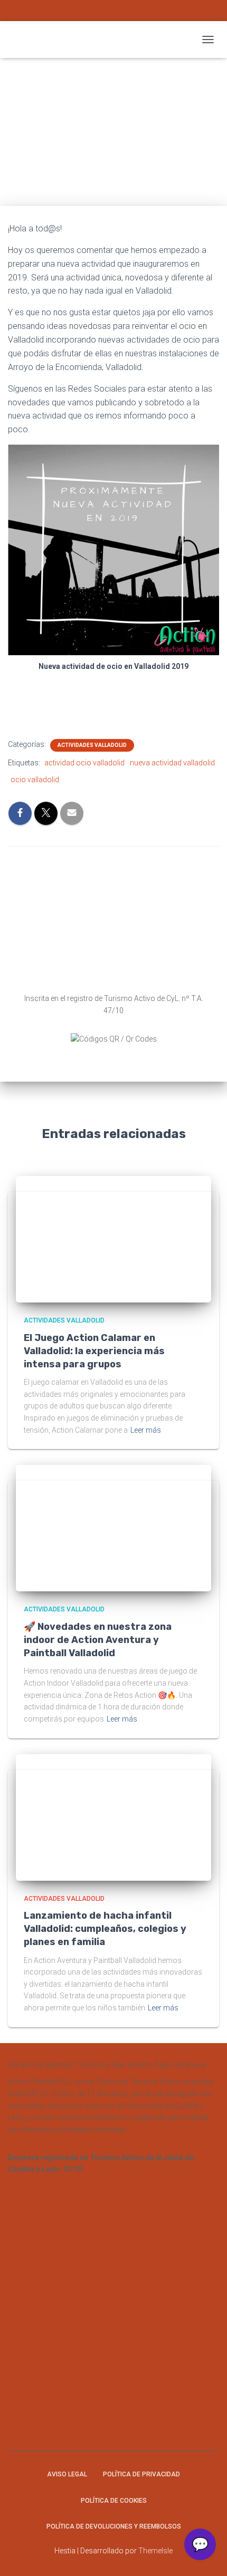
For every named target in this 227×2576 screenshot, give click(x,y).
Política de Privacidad (141, 2474)
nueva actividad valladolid (172, 763)
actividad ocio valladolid (84, 763)
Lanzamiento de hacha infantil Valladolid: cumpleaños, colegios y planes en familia (105, 1929)
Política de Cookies (114, 2501)
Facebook (102, 12)
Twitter (113, 12)
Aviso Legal (67, 2474)
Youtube (125, 12)
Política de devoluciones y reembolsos (114, 2526)
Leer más (146, 1430)
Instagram (90, 12)
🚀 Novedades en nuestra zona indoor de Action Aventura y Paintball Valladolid (98, 1640)
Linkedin (137, 12)
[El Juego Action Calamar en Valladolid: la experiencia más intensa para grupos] (111, 1239)
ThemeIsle (155, 2551)
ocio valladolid (35, 780)
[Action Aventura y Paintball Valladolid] (102, 40)
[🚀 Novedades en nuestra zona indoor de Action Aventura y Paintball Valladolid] (111, 1528)
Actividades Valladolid (92, 745)
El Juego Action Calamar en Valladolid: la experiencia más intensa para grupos (94, 1351)
